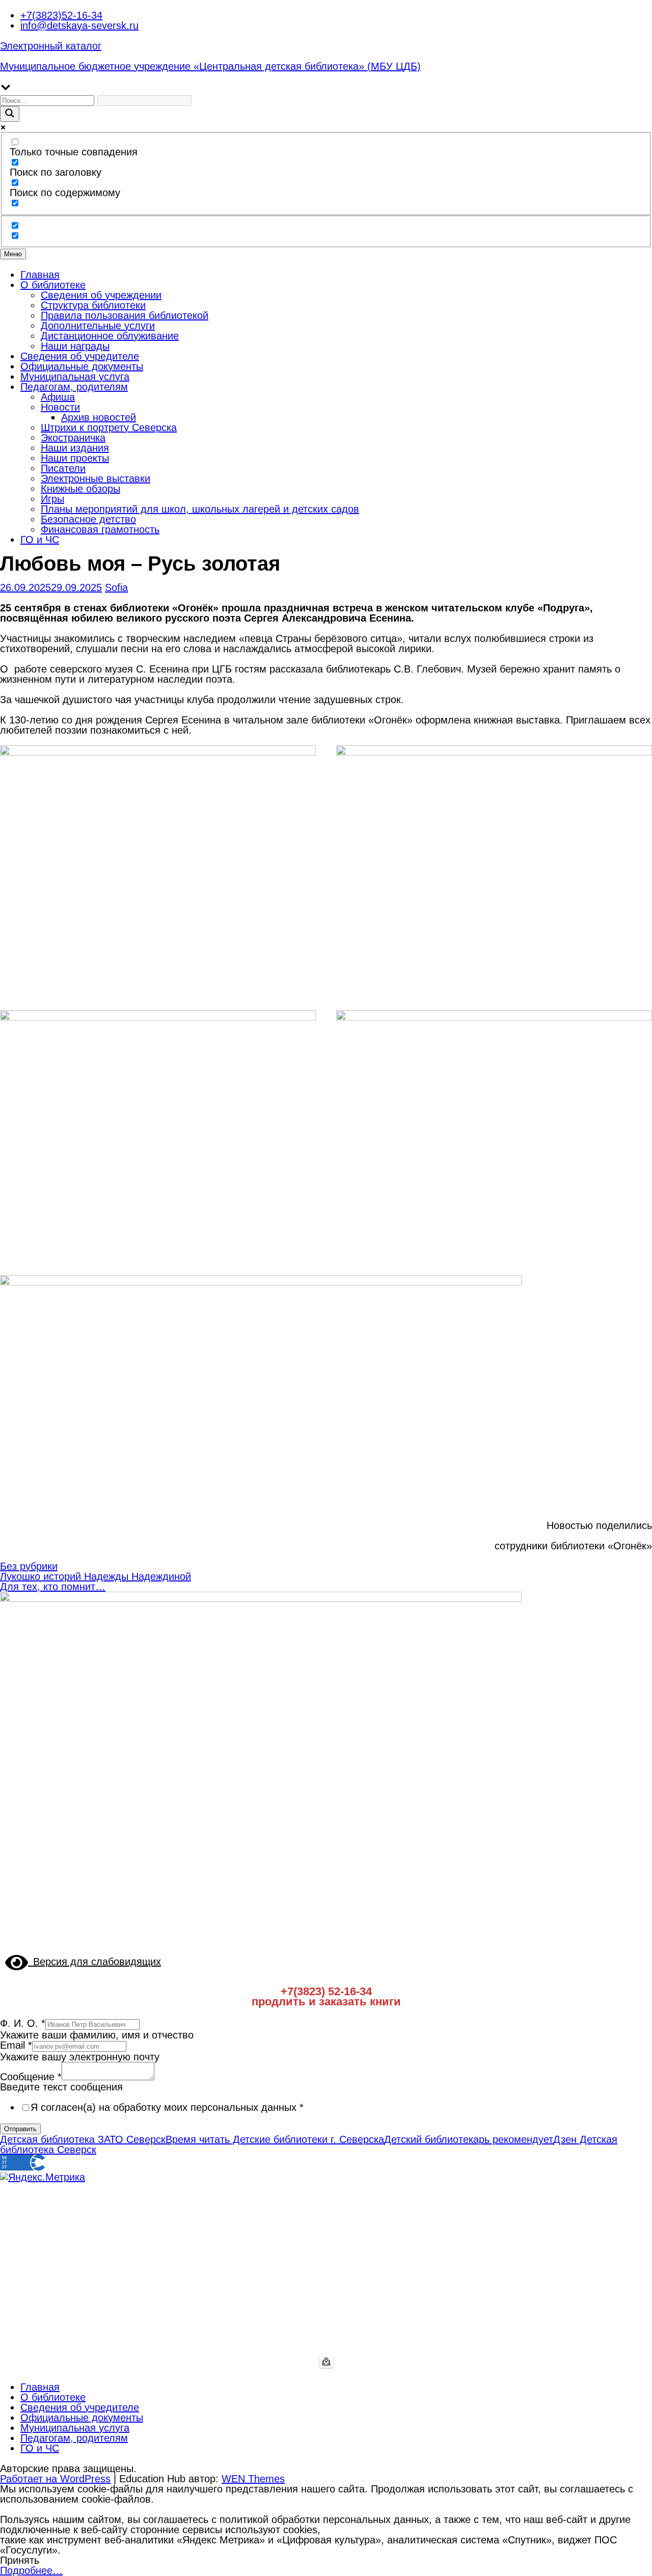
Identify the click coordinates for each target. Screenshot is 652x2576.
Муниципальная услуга (75, 377)
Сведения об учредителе (80, 356)
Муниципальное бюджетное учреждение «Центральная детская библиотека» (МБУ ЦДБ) (210, 66)
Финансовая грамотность (100, 529)
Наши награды (75, 346)
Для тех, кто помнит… (53, 1587)
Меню (13, 254)
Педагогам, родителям (74, 387)
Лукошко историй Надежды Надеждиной (96, 1576)
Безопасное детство (88, 519)
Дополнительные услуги (98, 326)
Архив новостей (99, 417)
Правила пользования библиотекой (125, 315)
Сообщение (31, 2077)
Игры (52, 499)
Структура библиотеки (93, 305)
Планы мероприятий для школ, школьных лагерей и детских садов (200, 509)
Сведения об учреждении (101, 295)
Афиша (58, 397)
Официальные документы (82, 366)
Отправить (20, 2129)
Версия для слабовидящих (94, 1962)
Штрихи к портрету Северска (109, 427)
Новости (60, 407)
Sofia (116, 587)
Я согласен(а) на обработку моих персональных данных (167, 2107)
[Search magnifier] (10, 114)
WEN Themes (253, 2479)
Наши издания (75, 448)
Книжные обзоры (80, 489)
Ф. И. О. (23, 2023)
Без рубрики (29, 1566)
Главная (40, 275)
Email (16, 2045)
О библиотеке (53, 285)
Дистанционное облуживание (110, 336)
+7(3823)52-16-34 (61, 15)
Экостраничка (73, 438)
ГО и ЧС (40, 540)
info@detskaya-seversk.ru (79, 25)
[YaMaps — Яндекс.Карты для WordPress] (326, 2362)
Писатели (63, 468)
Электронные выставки (96, 478)
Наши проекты (75, 458)
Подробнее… (31, 2570)
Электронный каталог (51, 46)
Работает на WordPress (55, 2479)
